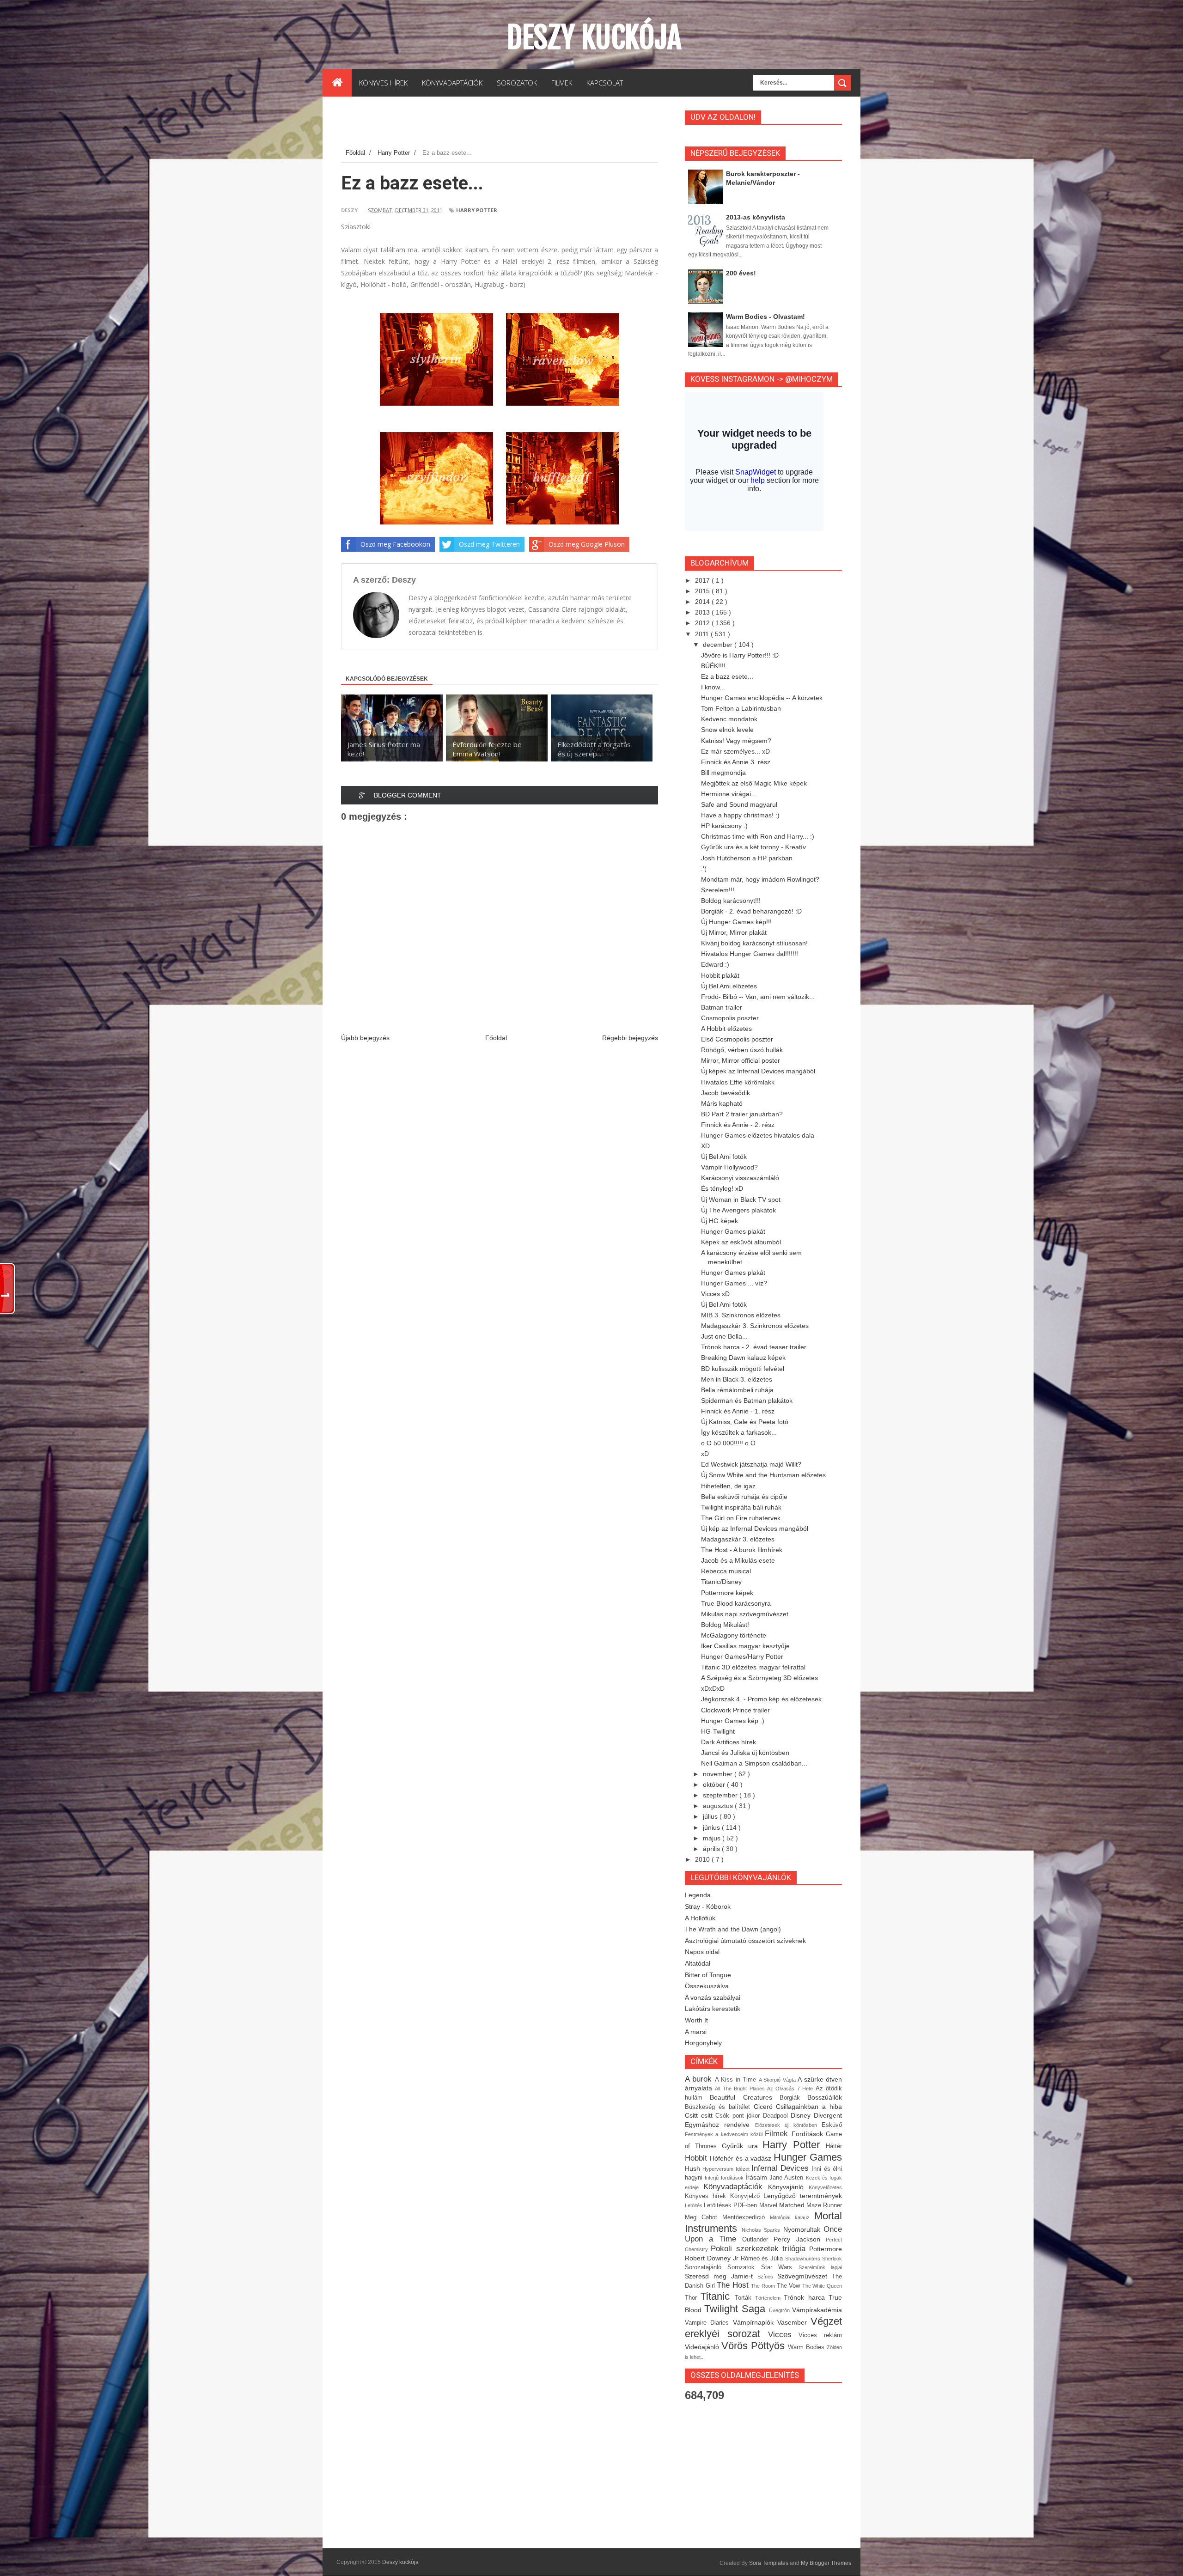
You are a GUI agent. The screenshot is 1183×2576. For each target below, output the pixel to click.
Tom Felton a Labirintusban (741, 708)
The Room (764, 2286)
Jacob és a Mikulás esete (738, 1560)
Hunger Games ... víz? (734, 1283)
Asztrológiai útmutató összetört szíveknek (745, 1941)
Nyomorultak (804, 2229)
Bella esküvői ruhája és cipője (744, 1497)
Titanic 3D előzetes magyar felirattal (753, 1667)
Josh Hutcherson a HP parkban (747, 858)
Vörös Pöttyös (755, 2346)
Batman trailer (722, 1007)
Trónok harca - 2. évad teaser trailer (754, 1347)
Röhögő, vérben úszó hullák (742, 1050)
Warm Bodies (807, 2347)
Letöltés (694, 2205)
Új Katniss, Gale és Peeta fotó (745, 1422)
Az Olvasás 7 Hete (791, 2089)
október (715, 1784)
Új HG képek (720, 1221)
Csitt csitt (700, 2115)
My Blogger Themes (826, 2563)
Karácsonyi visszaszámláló (740, 1178)
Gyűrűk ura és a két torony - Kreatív (753, 847)
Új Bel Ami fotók (724, 1157)
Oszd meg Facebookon (395, 544)
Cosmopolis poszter (730, 1018)
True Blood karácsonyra (736, 1603)
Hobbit (697, 2158)
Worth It (696, 2020)
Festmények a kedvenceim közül (725, 2134)
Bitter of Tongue (708, 1975)
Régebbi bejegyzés (630, 1038)
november (719, 1774)
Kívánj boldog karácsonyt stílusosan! (754, 943)
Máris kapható (722, 1103)
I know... (713, 687)
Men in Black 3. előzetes (737, 1379)
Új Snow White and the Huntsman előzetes (763, 1475)
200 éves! (741, 273)
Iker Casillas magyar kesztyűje (745, 1646)
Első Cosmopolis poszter (737, 1039)
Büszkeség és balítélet (719, 2107)
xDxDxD (713, 1688)
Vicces (784, 2335)
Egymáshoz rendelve (720, 2125)
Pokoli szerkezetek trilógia (760, 2249)
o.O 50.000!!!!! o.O (728, 1443)
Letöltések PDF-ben (731, 2205)
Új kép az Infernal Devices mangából (755, 1529)
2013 (703, 612)
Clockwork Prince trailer (735, 1710)
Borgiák (793, 2098)
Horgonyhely (703, 2043)
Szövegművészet (805, 2276)
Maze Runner (824, 2205)
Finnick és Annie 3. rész (736, 762)
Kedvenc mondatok (729, 719)
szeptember (721, 1795)
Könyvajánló (788, 2187)
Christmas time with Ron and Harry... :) (758, 836)
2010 (703, 1859)
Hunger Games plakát (733, 1231)
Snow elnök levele (727, 730)
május (713, 1838)
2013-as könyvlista (756, 217)
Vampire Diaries (709, 2323)
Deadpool (777, 2116)
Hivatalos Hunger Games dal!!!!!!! (750, 954)
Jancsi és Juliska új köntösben (745, 1753)
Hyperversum (719, 2169)
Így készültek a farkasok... (739, 1432)
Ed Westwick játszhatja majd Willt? (751, 1464)
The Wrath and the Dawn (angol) (733, 1929)
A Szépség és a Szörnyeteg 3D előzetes (759, 1678)
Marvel (769, 2205)
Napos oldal (702, 1952)
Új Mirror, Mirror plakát (734, 932)
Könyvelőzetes (825, 2187)
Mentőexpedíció (746, 2217)
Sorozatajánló (706, 2267)
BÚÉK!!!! (713, 666)
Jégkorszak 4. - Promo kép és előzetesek (761, 1699)
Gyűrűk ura (742, 2146)
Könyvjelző (747, 2196)
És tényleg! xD (722, 1188)
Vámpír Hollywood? (729, 1167)
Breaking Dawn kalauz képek (743, 1358)
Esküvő (832, 2125)
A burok (700, 2079)
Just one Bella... (724, 1336)
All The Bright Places (741, 2089)
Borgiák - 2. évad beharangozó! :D (751, 911)
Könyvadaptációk (736, 2187)
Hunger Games (808, 2157)
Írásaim (757, 2177)
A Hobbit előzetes (726, 1029)
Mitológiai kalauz (792, 2217)
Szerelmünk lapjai (820, 2267)
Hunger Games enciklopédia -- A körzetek (762, 698)
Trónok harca (806, 2297)
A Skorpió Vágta (778, 2080)
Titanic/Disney (721, 1582)
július (711, 1816)
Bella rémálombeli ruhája (737, 1390)
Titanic (717, 2296)
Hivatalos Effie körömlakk (738, 1082)
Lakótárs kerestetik (713, 2009)
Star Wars (780, 2267)
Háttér (834, 2146)
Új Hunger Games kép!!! (736, 922)
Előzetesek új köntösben (788, 2125)
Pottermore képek (727, 1593)
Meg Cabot (704, 2217)
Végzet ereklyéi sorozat (763, 2327)
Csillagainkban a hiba (809, 2107)
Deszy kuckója (594, 37)
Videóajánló (703, 2347)
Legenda (698, 1895)
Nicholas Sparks (762, 2230)
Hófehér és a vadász (742, 2158)
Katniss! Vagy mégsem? (736, 741)
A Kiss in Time (737, 2080)
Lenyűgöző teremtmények (803, 2196)
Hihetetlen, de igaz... (731, 1486)
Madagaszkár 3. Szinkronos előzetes (755, 1326)
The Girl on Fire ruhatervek (741, 1518)
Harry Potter (477, 210)
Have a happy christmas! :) (740, 815)
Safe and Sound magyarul (739, 804)
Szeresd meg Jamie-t (721, 2276)
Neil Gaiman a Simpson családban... (754, 1763)
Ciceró (765, 2107)
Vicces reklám (820, 2335)
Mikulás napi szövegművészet (745, 1614)
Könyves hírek (707, 2196)
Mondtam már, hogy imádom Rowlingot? (760, 879)
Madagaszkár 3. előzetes (738, 1539)
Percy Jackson (800, 2239)
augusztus (719, 1806)
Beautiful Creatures (745, 2097)
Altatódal (698, 1963)
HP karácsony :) (724, 826)
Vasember (794, 2322)
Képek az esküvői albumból (741, 1242)
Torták (745, 2298)
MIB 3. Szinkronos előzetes (741, 1315)
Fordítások (809, 2134)
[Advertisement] (509, 124)
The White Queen (822, 2286)
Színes (767, 2277)
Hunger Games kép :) (733, 1721)
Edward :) (715, 964)
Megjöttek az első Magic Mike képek (754, 783)
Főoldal (496, 1038)
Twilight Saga (737, 2309)
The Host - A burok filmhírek (742, 1550)
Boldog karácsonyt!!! (731, 901)
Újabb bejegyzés (365, 1038)
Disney (802, 2115)
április (712, 1849)
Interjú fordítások (725, 2178)
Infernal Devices (781, 2168)
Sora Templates (769, 2563)
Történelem (769, 2298)
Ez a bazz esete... (727, 676)
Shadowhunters (804, 2259)
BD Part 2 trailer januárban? (742, 1114)
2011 (703, 634)
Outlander (758, 2240)
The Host (734, 2285)
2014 (703, 602)
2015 (703, 591)
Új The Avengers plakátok (738, 1210)
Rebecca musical (726, 1571)
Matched (793, 2205)
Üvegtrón (781, 2310)
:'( (704, 869)
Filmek (778, 2134)
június (712, 1827)
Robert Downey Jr (713, 2258)
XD (705, 1146)
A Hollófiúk (700, 1918)
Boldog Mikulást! (725, 1625)
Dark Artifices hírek (729, 1742)
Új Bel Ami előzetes (729, 986)
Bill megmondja (723, 773)
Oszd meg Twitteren (489, 544)
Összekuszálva (707, 1986)
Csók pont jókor (739, 2116)
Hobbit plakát (720, 975)
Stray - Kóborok (708, 1906)
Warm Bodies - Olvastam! (765, 317)
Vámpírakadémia (817, 2310)
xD (705, 1454)
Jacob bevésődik (726, 1093)
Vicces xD (715, 1294)
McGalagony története (734, 1635)
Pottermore (826, 2249)
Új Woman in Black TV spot (741, 1200)
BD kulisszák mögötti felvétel (743, 1369)
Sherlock (832, 2259)
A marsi (696, 2032)
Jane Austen (788, 2178)
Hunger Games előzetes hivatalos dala (758, 1135)
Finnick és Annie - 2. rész (738, 1125)
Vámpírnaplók (755, 2322)
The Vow (790, 2286)
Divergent (828, 2115)
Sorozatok (744, 2267)
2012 (703, 623)
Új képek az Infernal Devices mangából (758, 1071)
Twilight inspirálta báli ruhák (741, 1507)
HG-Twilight (718, 1731)
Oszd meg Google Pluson (587, 544)
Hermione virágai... (729, 794)
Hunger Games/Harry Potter (742, 1656)
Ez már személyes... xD (735, 751)
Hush (694, 2168)
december (719, 645)
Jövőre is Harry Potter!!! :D (740, 655)
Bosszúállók (825, 2097)
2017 (703, 580)
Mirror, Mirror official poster (741, 1060)
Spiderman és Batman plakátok (747, 1401)
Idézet (744, 2169)
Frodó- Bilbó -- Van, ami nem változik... (758, 997)
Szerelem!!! (718, 890)
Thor (693, 2298)
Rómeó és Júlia (763, 2259)
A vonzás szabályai (713, 1997)
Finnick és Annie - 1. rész (738, 1411)
